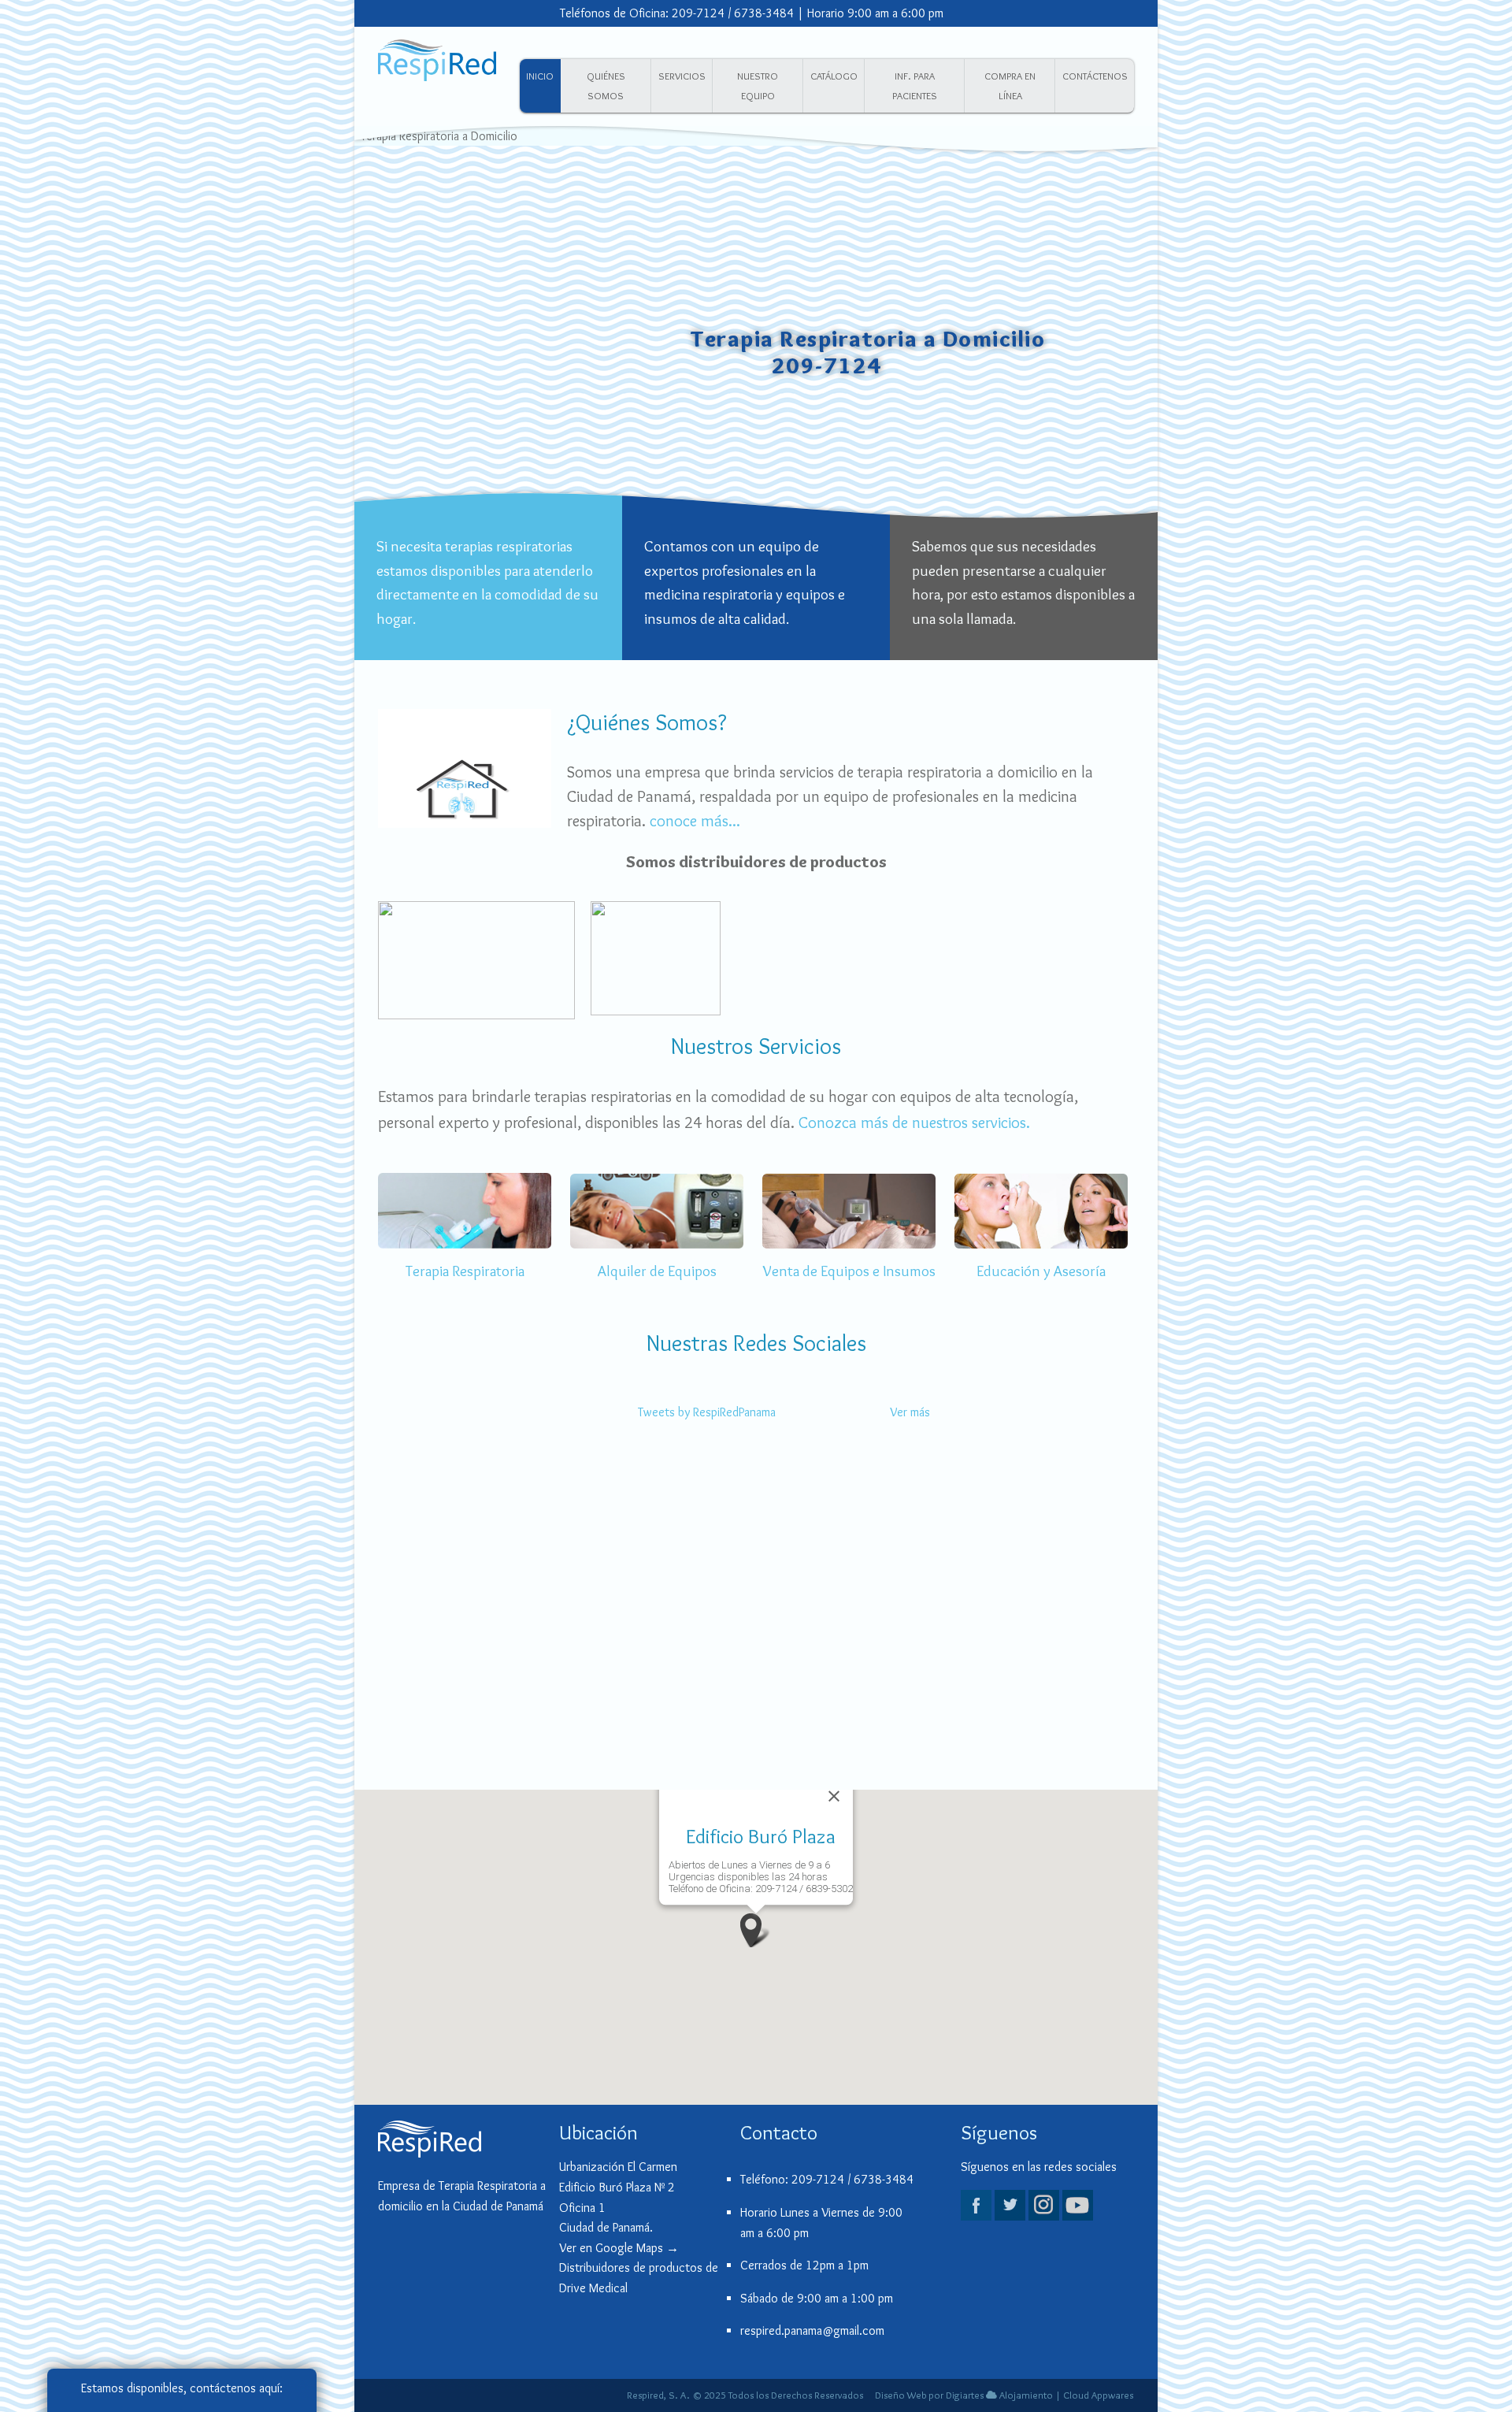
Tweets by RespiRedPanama (707, 1412)
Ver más (910, 1412)
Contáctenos (1095, 76)
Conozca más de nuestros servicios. (914, 1122)
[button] (756, 1930)
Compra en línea (1010, 86)
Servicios (682, 76)
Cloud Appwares (1098, 2395)
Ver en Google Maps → (619, 2248)
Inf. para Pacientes (915, 86)
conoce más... (695, 820)
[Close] (834, 1796)
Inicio (540, 76)
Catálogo (834, 76)
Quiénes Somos (606, 86)
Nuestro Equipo (758, 86)
